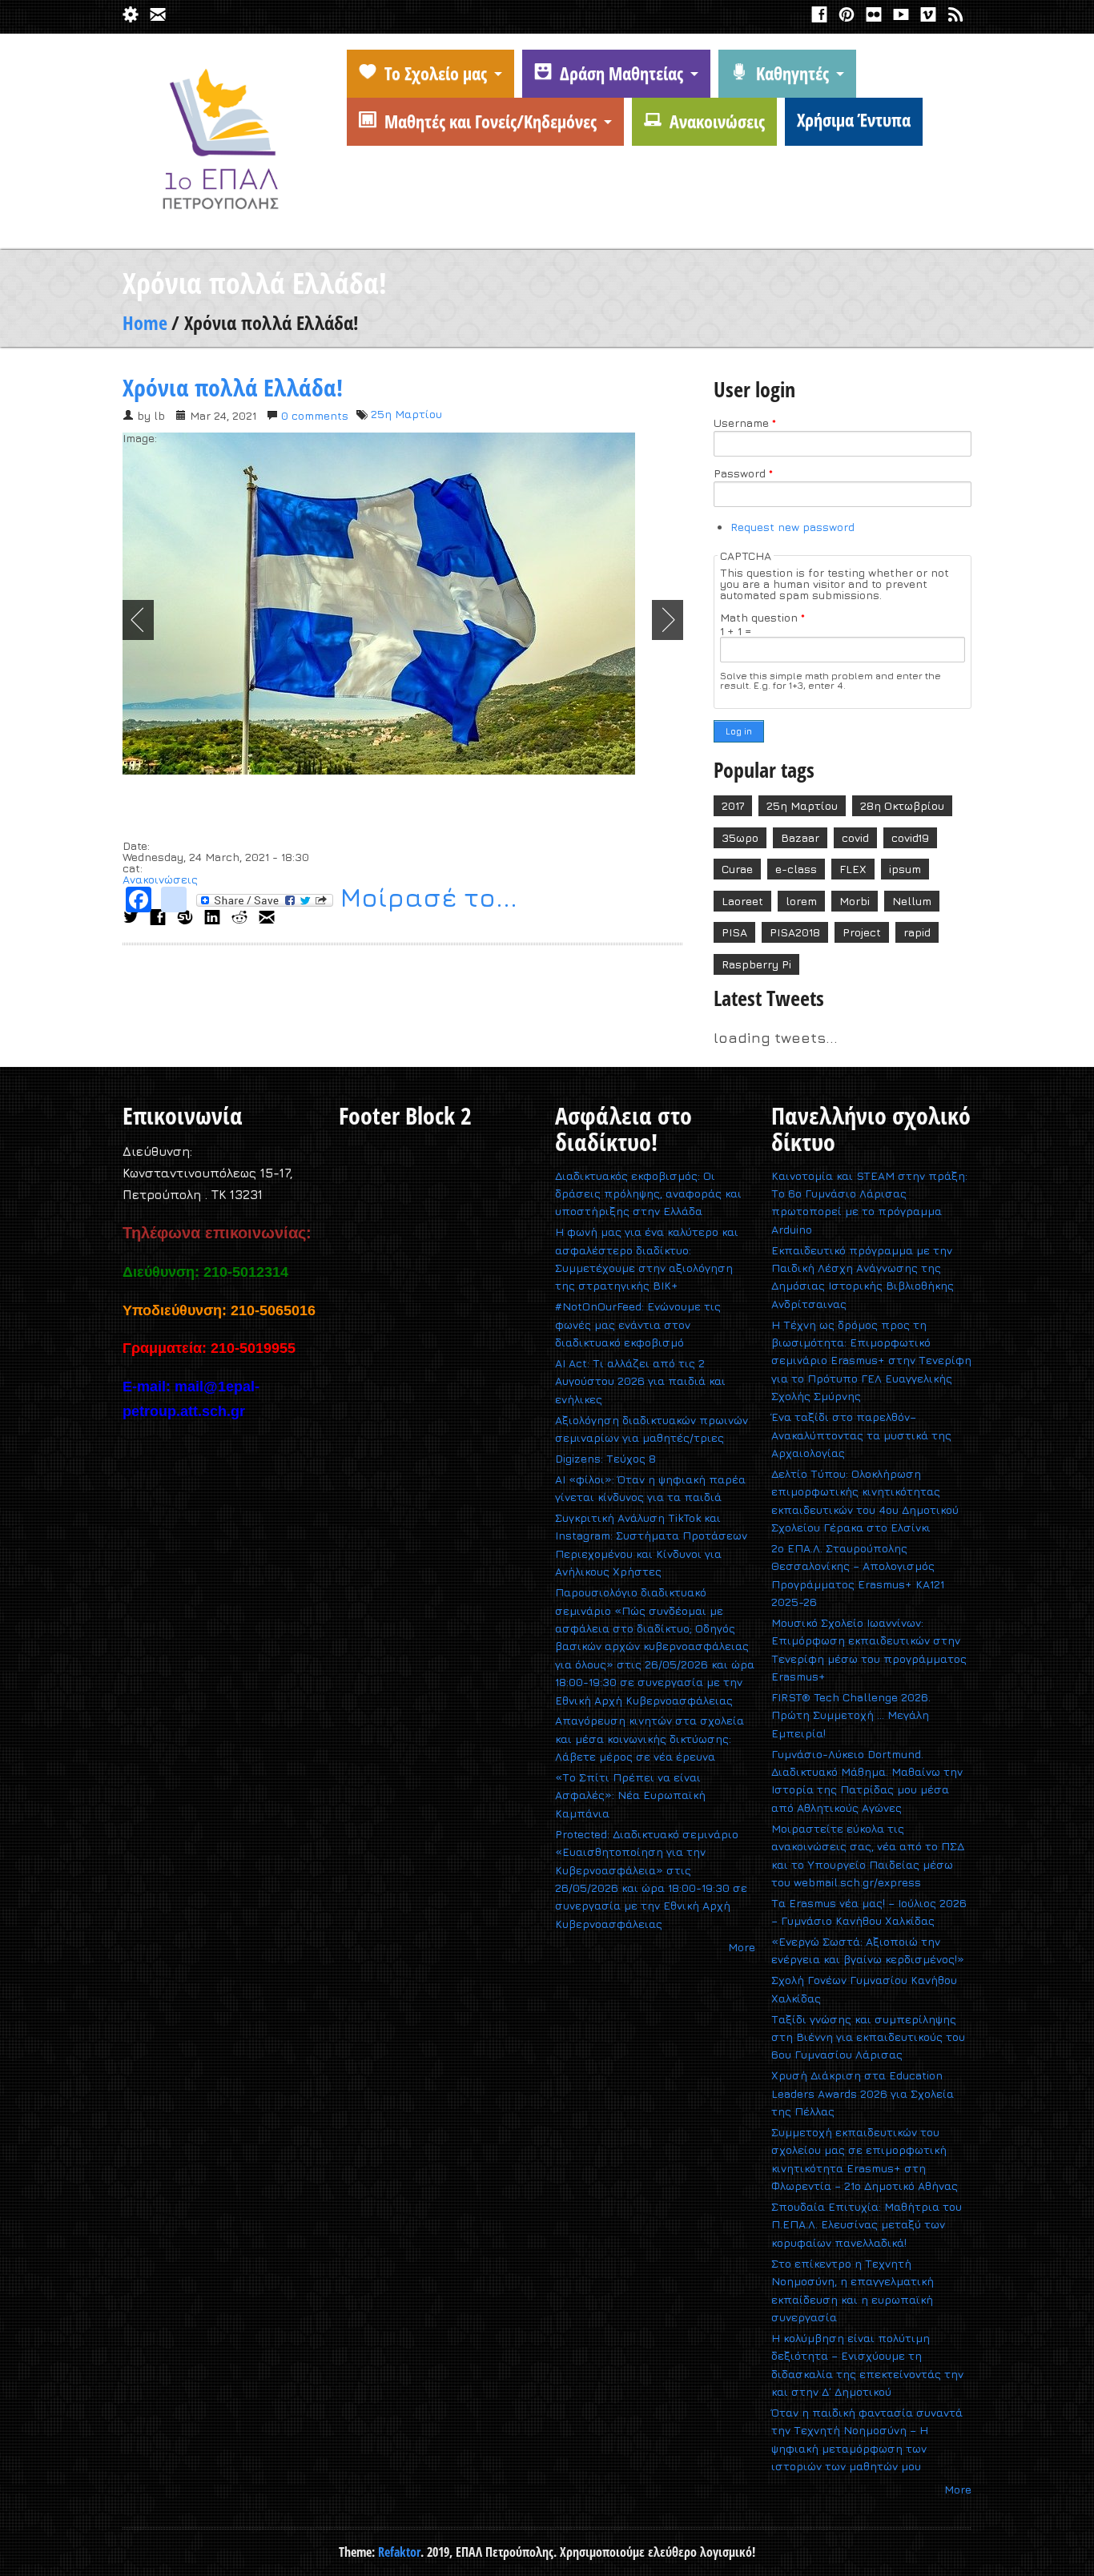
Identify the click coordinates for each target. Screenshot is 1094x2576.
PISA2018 (795, 932)
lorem (801, 901)
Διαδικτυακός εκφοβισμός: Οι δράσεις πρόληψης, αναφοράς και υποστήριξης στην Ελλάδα (648, 1193)
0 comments (315, 415)
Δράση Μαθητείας (621, 73)
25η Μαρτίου (406, 414)
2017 (733, 805)
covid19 (910, 837)
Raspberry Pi (756, 964)
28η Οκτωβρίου (902, 805)
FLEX (853, 869)
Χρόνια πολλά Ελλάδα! (233, 387)
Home (145, 322)
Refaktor (399, 2552)
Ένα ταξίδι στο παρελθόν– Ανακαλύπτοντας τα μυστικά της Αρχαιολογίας (861, 1435)
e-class (796, 869)
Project (862, 932)
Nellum (912, 901)
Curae (737, 869)
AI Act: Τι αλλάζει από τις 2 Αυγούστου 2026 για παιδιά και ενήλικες (640, 1381)
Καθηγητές (792, 73)
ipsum (905, 869)
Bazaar (800, 837)
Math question (762, 618)
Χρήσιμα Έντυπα (854, 119)
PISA (734, 932)
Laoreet (742, 901)
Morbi (855, 901)
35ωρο (740, 837)
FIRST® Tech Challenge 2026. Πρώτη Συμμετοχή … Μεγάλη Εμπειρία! (851, 1715)
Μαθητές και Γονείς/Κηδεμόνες (491, 121)
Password (743, 473)
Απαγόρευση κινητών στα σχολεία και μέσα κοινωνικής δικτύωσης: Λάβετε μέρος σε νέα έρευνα (650, 1738)
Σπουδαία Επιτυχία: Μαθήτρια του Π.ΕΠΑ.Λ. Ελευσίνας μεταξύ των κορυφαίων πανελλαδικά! (867, 2224)
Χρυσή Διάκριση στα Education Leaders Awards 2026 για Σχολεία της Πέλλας (863, 2093)
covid (855, 837)
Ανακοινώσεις (717, 121)
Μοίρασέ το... (425, 900)
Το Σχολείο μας (436, 73)
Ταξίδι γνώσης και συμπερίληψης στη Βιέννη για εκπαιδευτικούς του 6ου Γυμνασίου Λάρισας (868, 2037)
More (742, 1947)
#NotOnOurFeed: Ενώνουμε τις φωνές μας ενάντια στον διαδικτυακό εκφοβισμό (638, 1324)
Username (745, 423)
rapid (917, 932)
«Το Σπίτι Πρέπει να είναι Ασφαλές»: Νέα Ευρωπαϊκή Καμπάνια (630, 1795)
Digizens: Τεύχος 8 (605, 1458)
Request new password (792, 527)
